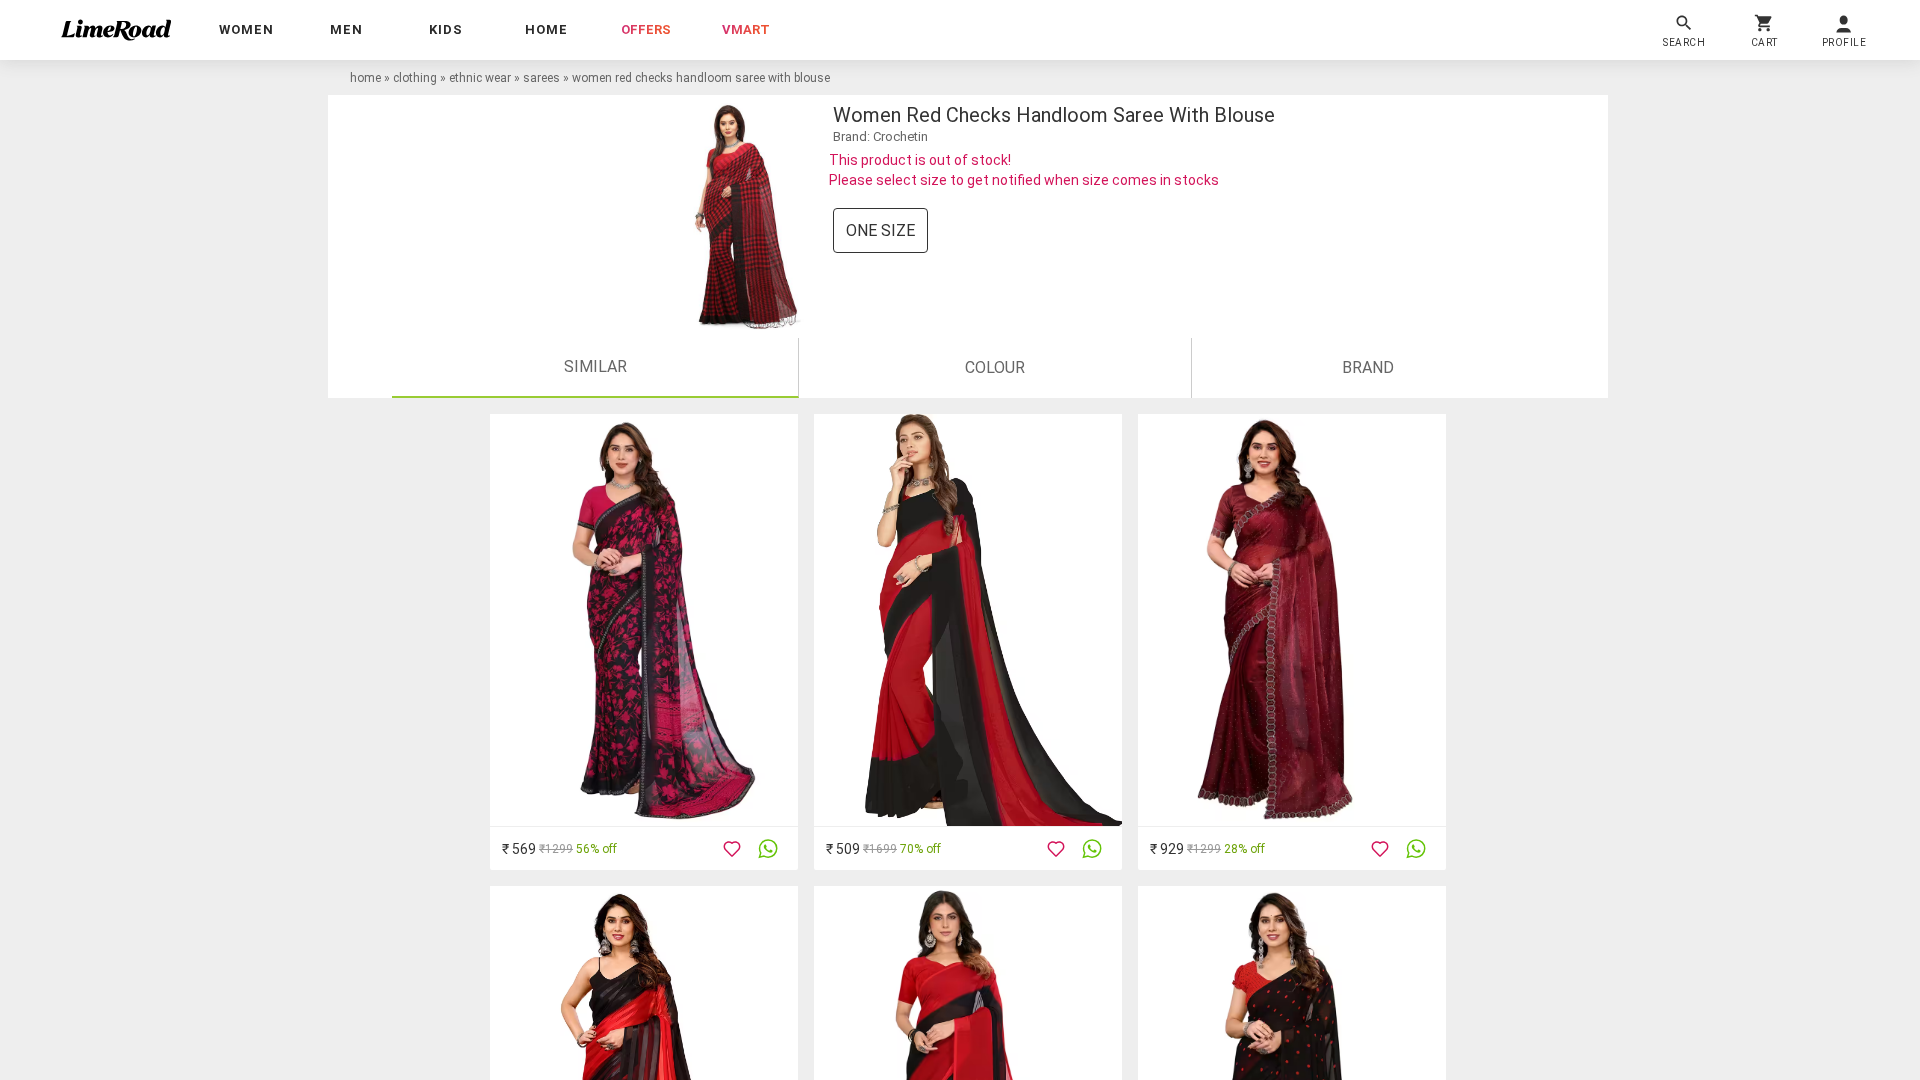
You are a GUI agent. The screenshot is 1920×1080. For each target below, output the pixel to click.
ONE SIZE (880, 230)
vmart (746, 29)
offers (646, 29)
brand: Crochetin (880, 136)
